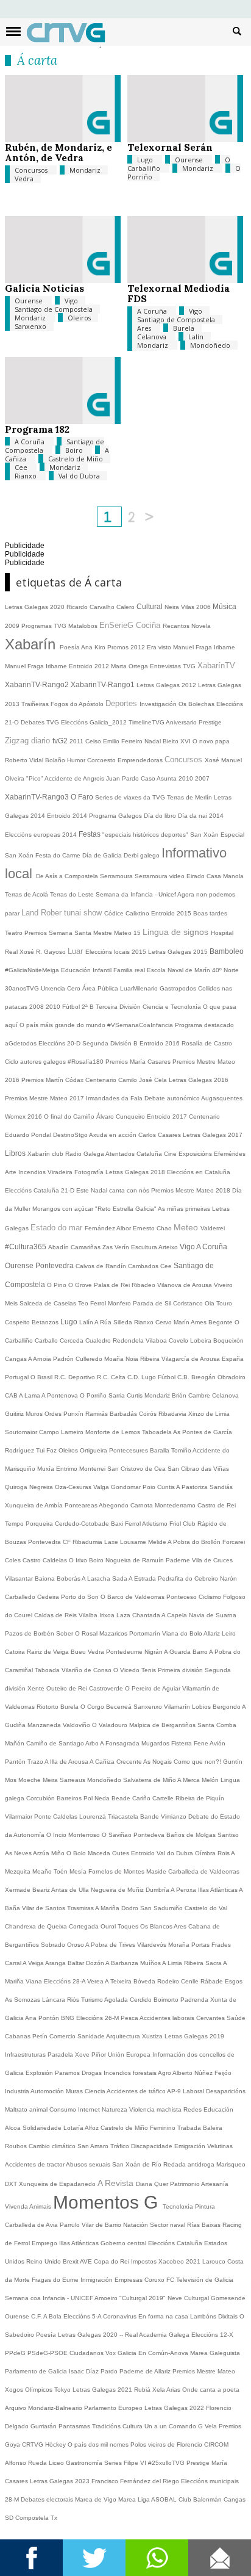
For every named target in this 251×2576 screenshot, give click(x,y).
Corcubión (41, 1798)
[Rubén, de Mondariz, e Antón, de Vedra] (63, 139)
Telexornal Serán (170, 147)
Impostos (145, 2261)
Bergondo (227, 1707)
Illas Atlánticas (218, 1890)
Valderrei (213, 1228)
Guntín (233, 1762)
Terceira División (119, 1007)
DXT (12, 2184)
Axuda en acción (114, 1135)
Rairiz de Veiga (49, 1652)
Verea (96, 1981)
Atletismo (156, 1524)
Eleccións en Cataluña (199, 1172)
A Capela (175, 1615)
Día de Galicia (103, 855)
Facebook (31, 2558)
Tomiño (182, 1450)
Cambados (144, 1266)
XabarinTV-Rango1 (104, 685)
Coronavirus (121, 2316)
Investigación (159, 704)
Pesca (130, 2018)
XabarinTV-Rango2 (38, 685)
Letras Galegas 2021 (103, 2390)
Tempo (15, 1524)
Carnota (143, 1505)
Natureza (115, 2109)
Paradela (61, 2055)
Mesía (79, 1871)
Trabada (190, 2128)
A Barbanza (123, 1963)
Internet (90, 2109)
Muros (35, 1414)
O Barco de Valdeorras (133, 1597)
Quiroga (17, 1487)
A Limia (173, 1963)
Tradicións (107, 2426)
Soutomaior (22, 1432)
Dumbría (158, 1890)
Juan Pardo (123, 778)
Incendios (33, 1172)
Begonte (221, 1322)
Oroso (76, 1945)
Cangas (16, 1359)
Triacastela (124, 1817)
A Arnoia (41, 1359)
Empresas (129, 2280)
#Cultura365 (27, 1247)
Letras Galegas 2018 (136, 1172)
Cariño (142, 1798)
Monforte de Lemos (114, 1432)
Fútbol (168, 1377)
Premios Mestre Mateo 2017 (45, 1098)
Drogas (93, 2073)
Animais (41, 2206)
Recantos (177, 626)
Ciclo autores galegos (36, 1062)
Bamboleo (227, 951)
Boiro (75, 450)
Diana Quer (153, 2184)
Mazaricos (114, 1633)
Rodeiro (169, 1981)
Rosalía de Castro (207, 1043)
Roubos (17, 2146)
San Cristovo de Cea (137, 1469)
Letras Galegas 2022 (175, 2408)
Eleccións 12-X (212, 2335)
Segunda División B (111, 1043)
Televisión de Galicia (205, 2280)
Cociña (149, 625)
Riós (74, 2000)
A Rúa (104, 1322)
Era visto (160, 647)
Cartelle (164, 1798)
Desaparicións (226, 2091)
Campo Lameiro (62, 1432)
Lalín (196, 337)
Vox (111, 2353)
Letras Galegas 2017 (213, 1135)
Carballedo (21, 1597)
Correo (220, 2558)
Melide (158, 1542)
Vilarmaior (19, 1817)
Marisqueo (231, 2164)
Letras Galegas (220, 685)
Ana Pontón (43, 2018)
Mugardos (156, 1743)
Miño (59, 1853)
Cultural (150, 607)
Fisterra (182, 1743)
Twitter (94, 2558)
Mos (12, 1780)
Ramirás (97, 1414)
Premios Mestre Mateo (204, 2371)
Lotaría (74, 2128)
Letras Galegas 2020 (36, 607)
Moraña (180, 1945)
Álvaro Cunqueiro (122, 1117)
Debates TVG (41, 722)
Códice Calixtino (128, 913)
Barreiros (70, 1798)
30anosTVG (23, 988)
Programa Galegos (116, 816)
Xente (37, 1688)
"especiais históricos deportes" (146, 835)
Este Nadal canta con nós (114, 1190)
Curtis (136, 1395)
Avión (217, 1743)
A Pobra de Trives (111, 1945)
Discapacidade (153, 2146)
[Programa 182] (63, 421)
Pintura (205, 2206)
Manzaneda (45, 1725)
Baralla (161, 1450)
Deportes (122, 703)
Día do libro (161, 816)
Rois (224, 1853)
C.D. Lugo (143, 1377)
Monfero (120, 1303)
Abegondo (115, 1505)
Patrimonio (186, 2184)
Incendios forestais (131, 2073)
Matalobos (84, 626)
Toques (129, 1926)
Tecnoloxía (179, 2206)
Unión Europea (130, 2055)
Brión (180, 1395)
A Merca (189, 1780)
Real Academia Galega (158, 2335)
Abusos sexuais (89, 2164)
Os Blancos (157, 1926)
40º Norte (225, 970)
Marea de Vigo (97, 2499)
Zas (108, 1247)
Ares (145, 328)
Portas (201, 1945)
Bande (150, 1817)
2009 (13, 626)
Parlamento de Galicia (37, 2371)
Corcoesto (102, 760)
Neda (103, 1798)
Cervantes (211, 2018)
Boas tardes (210, 913)
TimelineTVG (147, 722)
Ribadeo (144, 1285)
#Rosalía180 (87, 1062)
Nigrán (154, 1652)
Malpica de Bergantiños (163, 1725)
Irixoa (108, 1615)
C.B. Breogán (197, 1377)
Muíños (151, 1963)
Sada (120, 1578)
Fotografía (90, 1172)
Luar (76, 951)
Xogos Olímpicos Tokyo (39, 2390)
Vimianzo (175, 1817)
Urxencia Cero (62, 988)
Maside (157, 1871)
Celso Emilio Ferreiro (115, 741)
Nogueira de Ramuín (136, 1560)
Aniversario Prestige (194, 722)
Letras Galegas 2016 (199, 1080)
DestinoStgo (71, 1135)
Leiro (229, 1633)
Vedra (24, 179)
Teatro (15, 933)
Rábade (213, 1981)
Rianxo (27, 476)
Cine (171, 1154)
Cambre (200, 1395)
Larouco (215, 2261)
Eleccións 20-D (60, 1043)
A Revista (117, 2183)
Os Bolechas (197, 704)
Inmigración (97, 2280)
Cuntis (167, 1487)
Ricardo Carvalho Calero (101, 607)
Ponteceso (182, 1597)
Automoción (48, 2091)
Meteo (187, 1227)
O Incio (57, 1835)
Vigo (71, 301)
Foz (52, 1450)
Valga (102, 1487)
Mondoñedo (210, 345)
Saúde (236, 2018)
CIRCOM (216, 2444)
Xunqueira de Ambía (35, 1505)
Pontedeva (150, 1835)
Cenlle (191, 1981)
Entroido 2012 (90, 666)
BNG (69, 2018)
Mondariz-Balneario (56, 2408)
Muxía (47, 1469)
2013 (13, 704)
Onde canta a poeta (211, 2390)
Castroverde (107, 1688)
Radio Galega (85, 1154)
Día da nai (193, 816)
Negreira (42, 1487)
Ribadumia (88, 1542)
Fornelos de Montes (117, 1871)
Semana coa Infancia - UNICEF (50, 2298)
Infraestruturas (26, 2055)
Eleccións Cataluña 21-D (41, 1190)
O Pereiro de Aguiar (154, 1688)
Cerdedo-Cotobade (83, 1524)
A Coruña (153, 311)
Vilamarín (178, 1707)
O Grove (81, 1285)
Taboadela (157, 1432)
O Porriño (94, 1395)
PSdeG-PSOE (48, 2353)
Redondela (129, 1340)
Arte (12, 1172)
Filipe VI (136, 2463)
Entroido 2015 (172, 913)
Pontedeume (125, 1652)
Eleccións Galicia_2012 (95, 722)
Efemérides (230, 1154)
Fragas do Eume (56, 2280)
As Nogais (158, 1762)
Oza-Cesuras (74, 1487)
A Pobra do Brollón (195, 1542)
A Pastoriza (193, 1487)
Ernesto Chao (153, 1228)
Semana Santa (71, 933)
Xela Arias (167, 2390)
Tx (54, 2518)
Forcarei (234, 1542)
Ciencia (96, 2091)
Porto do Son (81, 1597)
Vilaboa (157, 1340)
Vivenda (17, 2206)
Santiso (228, 1835)
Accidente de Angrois (75, 778)
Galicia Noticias (44, 288)
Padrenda (195, 2000)
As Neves (19, 1853)
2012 (139, 647)
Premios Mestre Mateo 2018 (192, 1190)
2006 (204, 607)
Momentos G (108, 2202)
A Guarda (178, 1652)
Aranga (56, 1963)
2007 (202, 778)
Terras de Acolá (27, 894)
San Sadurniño (162, 1908)
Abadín (59, 1247)
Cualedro (99, 1340)
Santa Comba (217, 1725)
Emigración (191, 2146)
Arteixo (169, 1247)
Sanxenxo (30, 326)
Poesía (70, 647)
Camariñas (87, 1247)
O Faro (83, 797)
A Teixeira (119, 1981)
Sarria (118, 1395)
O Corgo (93, 1707)
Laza (124, 1615)
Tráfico (121, 2146)
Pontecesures (129, 1450)
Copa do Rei (112, 2261)
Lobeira (202, 1340)
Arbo (93, 1743)
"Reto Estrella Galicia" (126, 1209)
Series (114, 2463)
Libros (16, 1153)
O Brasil (42, 1377)
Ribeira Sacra (203, 1963)
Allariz (213, 1633)
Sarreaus (73, 1780)
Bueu (79, 1652)
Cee (22, 467)
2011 (77, 741)
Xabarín (32, 644)
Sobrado (54, 1945)
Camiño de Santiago (56, 1743)
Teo (84, 1303)
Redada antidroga (190, 2164)
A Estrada (143, 1578)
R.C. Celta (112, 1377)
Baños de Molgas (192, 1835)
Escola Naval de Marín (179, 970)
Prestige (199, 2463)
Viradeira (61, 1172)
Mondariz (85, 170)
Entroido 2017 (168, 1117)
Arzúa (42, 1853)
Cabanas (19, 2036)
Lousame (134, 1542)
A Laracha (97, 1578)
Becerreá (120, 1707)
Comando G (187, 2426)
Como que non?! (198, 1762)
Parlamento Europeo (114, 2408)
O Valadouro (111, 1725)
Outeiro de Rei (68, 1688)
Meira (51, 1780)
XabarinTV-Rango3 (38, 797)
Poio (150, 1487)
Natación (136, 2225)
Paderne (179, 1560)
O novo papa (211, 741)
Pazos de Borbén (30, 1633)
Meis (12, 1303)
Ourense (190, 160)
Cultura (133, 2426)
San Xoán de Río (138, 2164)
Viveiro (223, 1285)
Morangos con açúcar (64, 1209)
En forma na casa (164, 2316)
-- (122, 2335)
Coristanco (189, 1303)
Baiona (46, 1578)
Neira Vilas (180, 607)
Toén (62, 1871)
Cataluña (190, 2243)
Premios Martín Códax (53, 1080)
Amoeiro (107, 2298)
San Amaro (94, 2146)
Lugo (146, 160)
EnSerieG (118, 625)
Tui (41, 1450)
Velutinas (220, 2146)
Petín (41, 2036)
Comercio (63, 2036)
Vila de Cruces (212, 1560)
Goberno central (124, 2243)
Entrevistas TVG (174, 666)
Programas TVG (45, 626)
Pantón (16, 1762)
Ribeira (151, 1359)
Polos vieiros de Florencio (167, 2444)
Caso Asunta (160, 778)
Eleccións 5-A (83, 2316)
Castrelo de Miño (76, 459)
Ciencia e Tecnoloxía (173, 1007)
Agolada (117, 2000)
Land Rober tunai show (63, 913)
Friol (176, 1524)
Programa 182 (37, 429)
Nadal (154, 741)
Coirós (149, 1414)
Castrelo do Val (206, 1908)
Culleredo (90, 1359)
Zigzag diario (29, 741)
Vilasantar (20, 1578)
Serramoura (117, 876)
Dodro (131, 1908)
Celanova (153, 337)
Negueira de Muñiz (118, 1890)
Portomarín (146, 1633)
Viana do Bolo (183, 1633)
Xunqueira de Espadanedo (58, 2184)
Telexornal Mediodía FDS (179, 293)
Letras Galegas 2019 (194, 2036)
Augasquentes (222, 1098)
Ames (200, 1322)
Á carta (37, 60)
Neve (176, 2298)
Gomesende (228, 2298)
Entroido (144, 1853)
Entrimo (68, 1469)
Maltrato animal (27, 2109)
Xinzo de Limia (209, 1414)
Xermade (19, 1890)
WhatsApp (157, 2558)
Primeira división (181, 1670)
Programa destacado (204, 1025)
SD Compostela (28, 2518)
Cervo (164, 1322)
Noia (133, 1359)
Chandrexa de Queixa (37, 1926)
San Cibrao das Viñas (198, 1469)
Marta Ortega (130, 666)
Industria (18, 2091)
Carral (14, 1963)
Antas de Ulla (71, 1890)
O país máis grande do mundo (63, 1025)
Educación (218, 2109)
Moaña (115, 1359)
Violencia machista (156, 2109)
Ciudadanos (87, 2353)
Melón (211, 1780)
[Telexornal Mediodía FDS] (185, 280)
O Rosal (87, 1633)
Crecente (130, 1762)
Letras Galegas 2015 (179, 952)
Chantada (147, 1615)
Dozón (96, 1963)
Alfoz (93, 2128)
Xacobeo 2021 (180, 2261)
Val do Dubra (79, 476)
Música (224, 607)
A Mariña (108, 1908)
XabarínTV (216, 666)
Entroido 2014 (68, 816)
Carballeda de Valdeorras (204, 1871)
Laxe (112, 1542)
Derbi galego (143, 855)
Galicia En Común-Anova (154, 2353)
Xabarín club (46, 1154)
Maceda (100, 1853)
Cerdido (142, 2000)
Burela (184, 328)
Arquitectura (124, 2036)
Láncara (55, 2000)
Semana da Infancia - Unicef (136, 894)
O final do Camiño (70, 1117)
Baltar (77, 1963)
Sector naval (168, 2225)
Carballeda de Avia (32, 2225)
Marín (182, 1322)
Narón (228, 1578)
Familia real (130, 970)
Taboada (48, 1670)
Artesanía (215, 2184)
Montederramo (176, 1505)
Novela (201, 626)
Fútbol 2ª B (79, 1007)
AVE (87, 2261)
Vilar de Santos (44, 1908)
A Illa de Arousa (67, 1762)
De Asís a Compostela (68, 876)
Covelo (179, 1340)
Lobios (202, 1707)
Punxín (74, 1414)
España (233, 1359)
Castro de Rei (217, 1505)
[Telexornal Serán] (185, 139)
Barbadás (124, 1414)
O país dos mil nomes (99, 2444)
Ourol (109, 1926)
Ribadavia (173, 1414)
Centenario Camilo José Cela (127, 1080)
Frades (221, 1945)
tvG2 (61, 741)
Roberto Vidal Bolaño (36, 760)
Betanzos (46, 1322)
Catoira (16, 1652)
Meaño (43, 1871)
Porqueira (40, 1524)
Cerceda (72, 1340)
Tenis (150, 1670)
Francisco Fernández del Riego (136, 2481)
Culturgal (197, 2298)
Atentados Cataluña (135, 1154)
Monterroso (85, 1835)
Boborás (69, 1578)
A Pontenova (61, 1395)
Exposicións (196, 1154)
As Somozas (23, 2000)
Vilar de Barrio (102, 2225)
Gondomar (127, 1487)
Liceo (57, 2463)
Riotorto (48, 1707)
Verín (123, 1247)
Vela (212, 2426)
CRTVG (72, 35)
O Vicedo (127, 1670)
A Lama (30, 1395)
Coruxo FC (160, 2280)
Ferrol (99, 1303)
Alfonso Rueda (27, 2463)
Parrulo (71, 2225)
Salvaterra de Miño (150, 1780)
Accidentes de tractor (35, 2164)
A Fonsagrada (121, 1743)
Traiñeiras (36, 704)
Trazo (36, 1762)
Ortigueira (94, 1450)
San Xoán (205, 835)
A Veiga (34, 1963)
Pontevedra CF (50, 1542)
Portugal (18, 1377)
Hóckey (56, 2444)
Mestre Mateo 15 (118, 933)
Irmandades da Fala (115, 1098)
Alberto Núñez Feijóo (202, 2073)
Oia (210, 1303)
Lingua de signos (177, 932)
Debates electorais (48, 2499)
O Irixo (79, 1560)
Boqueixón (228, 1340)
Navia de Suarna (213, 1615)
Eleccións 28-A (65, 1981)
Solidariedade (43, 2128)
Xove (83, 2055)
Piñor (100, 2055)
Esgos (234, 1981)
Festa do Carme (59, 855)
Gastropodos (179, 988)
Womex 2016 (24, 1117)
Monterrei (93, 1469)
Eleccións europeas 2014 (42, 835)
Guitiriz (15, 1414)
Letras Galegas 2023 (61, 2481)
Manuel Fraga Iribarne (204, 647)
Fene (202, 1743)
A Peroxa (184, 1890)
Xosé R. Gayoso (44, 952)
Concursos (32, 170)
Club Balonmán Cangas (212, 2499)
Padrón (64, 1359)
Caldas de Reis (56, 1615)
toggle (13, 31)
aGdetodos (22, 1043)
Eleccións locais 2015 (117, 952)
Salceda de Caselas (49, 1303)
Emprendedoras (141, 760)
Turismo (93, 2000)
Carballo (47, 1340)
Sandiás (221, 1487)
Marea (128, 2499)
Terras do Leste (73, 894)
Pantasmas (75, 2426)
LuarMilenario (140, 988)
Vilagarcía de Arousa (192, 1359)
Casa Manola (225, 876)
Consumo (64, 2109)
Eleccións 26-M (98, 2018)
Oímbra (206, 1853)
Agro (165, 2073)
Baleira (213, 2128)
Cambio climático (53, 2146)
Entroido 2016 (161, 1043)
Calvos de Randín (102, 1266)
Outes (122, 1853)
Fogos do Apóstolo (78, 704)
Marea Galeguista (215, 2353)
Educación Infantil (87, 970)
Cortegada (85, 1926)
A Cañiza (103, 1762)
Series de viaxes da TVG (131, 797)
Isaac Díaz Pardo (94, 2371)
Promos (119, 647)
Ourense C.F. (24, 2316)
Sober (65, 1633)
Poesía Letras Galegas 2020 (78, 2335)
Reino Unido (44, 2261)
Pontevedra (55, 1266)
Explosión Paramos (54, 2073)
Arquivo (16, 2408)
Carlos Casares (161, 1135)
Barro (201, 1652)
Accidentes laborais (168, 2018)
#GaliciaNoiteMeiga (33, 970)
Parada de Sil (153, 1303)
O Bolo (77, 1853)
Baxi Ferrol (126, 1524)
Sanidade (92, 2036)
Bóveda (145, 1981)
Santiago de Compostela (54, 309)
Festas (90, 834)
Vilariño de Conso (87, 1670)
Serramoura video (161, 876)
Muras (75, 2091)
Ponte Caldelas (57, 1817)
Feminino (164, 2128)
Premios (37, 933)
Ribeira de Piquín (200, 1798)
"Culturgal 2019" (143, 2298)
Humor (77, 760)
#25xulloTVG (167, 2463)
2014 (216, 816)
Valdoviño (77, 1725)
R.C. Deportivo (76, 1377)
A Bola (53, 2316)
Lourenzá (94, 1817)
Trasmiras (81, 1908)
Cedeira (49, 1597)
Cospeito (18, 1322)
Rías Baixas (205, 2225)
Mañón (16, 1743)
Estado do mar (58, 1228)
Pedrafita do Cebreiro (189, 1578)
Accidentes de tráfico (137, 2091)
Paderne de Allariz (146, 2371)
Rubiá (143, 2390)
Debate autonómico (173, 1098)
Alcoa (14, 2128)
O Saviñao (118, 1835)
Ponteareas (82, 1505)
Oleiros (79, 318)
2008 (37, 1007)
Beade (122, 1798)
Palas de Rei (113, 1285)
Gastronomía (85, 2463)
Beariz (42, 1890)
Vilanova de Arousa (186, 1285)
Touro (224, 1303)
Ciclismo (211, 1597)
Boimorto (167, 2000)
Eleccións (162, 2243)
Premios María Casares (139, 1062)
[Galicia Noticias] (63, 280)
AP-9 (175, 2091)
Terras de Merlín (190, 797)
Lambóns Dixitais (215, 2316)
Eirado (196, 876)
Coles (14, 1560)
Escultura (145, 1247)
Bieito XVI (178, 741)
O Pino (58, 1285)
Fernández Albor (109, 1228)
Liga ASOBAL (158, 2499)
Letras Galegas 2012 (167, 685)
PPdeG (16, 2353)
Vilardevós (153, 1945)
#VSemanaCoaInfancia (141, 1025)
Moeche (30, 1780)
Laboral (194, 2091)
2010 (187, 778)
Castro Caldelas (46, 1560)
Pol (89, 1798)
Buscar (237, 31)
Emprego (45, 2243)
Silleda (124, 1322)
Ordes (54, 1414)
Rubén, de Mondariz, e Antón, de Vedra (58, 152)
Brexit (71, 2261)
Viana (35, 1981)
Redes (193, 2109)
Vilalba (89, 1615)
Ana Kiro (94, 647)
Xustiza (153, 2036)
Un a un (157, 2426)
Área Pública (101, 988)
